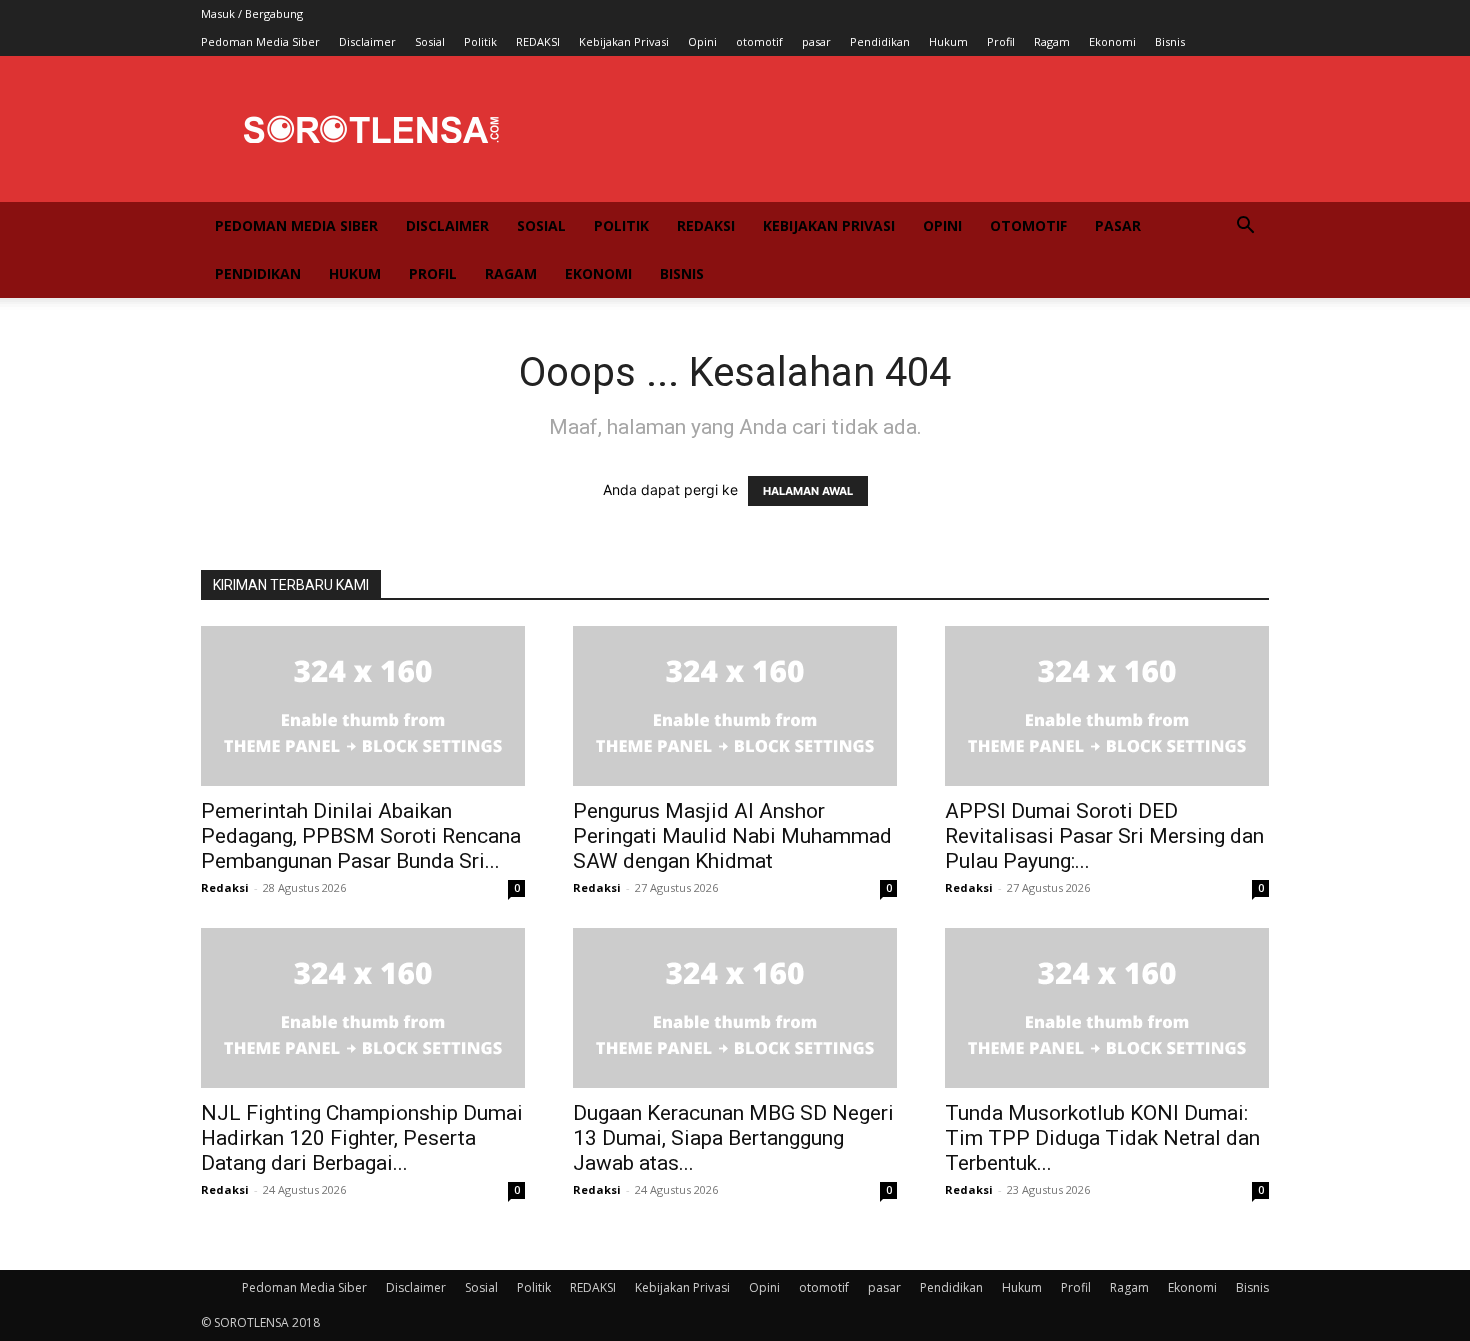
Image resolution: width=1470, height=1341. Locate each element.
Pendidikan (880, 41)
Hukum (948, 41)
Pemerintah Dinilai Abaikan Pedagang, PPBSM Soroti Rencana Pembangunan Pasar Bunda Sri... (361, 836)
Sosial (430, 41)
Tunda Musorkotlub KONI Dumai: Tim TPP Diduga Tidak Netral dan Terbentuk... (1102, 1138)
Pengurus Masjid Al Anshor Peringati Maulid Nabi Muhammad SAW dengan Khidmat (732, 836)
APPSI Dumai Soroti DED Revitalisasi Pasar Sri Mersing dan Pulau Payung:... (1104, 836)
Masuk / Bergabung (252, 13)
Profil (1001, 41)
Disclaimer (367, 41)
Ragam (1052, 41)
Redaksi (225, 887)
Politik (480, 41)
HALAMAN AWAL (808, 491)
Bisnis (1170, 41)
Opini (702, 41)
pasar (816, 41)
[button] (1245, 227)
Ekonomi (1112, 41)
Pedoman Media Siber (260, 41)
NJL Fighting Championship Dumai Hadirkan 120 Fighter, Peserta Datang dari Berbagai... (362, 1138)
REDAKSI (538, 41)
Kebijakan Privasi (624, 41)
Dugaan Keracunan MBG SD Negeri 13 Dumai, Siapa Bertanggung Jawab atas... (733, 1138)
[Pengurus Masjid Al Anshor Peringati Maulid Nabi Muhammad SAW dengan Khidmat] (735, 706)
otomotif (759, 41)
